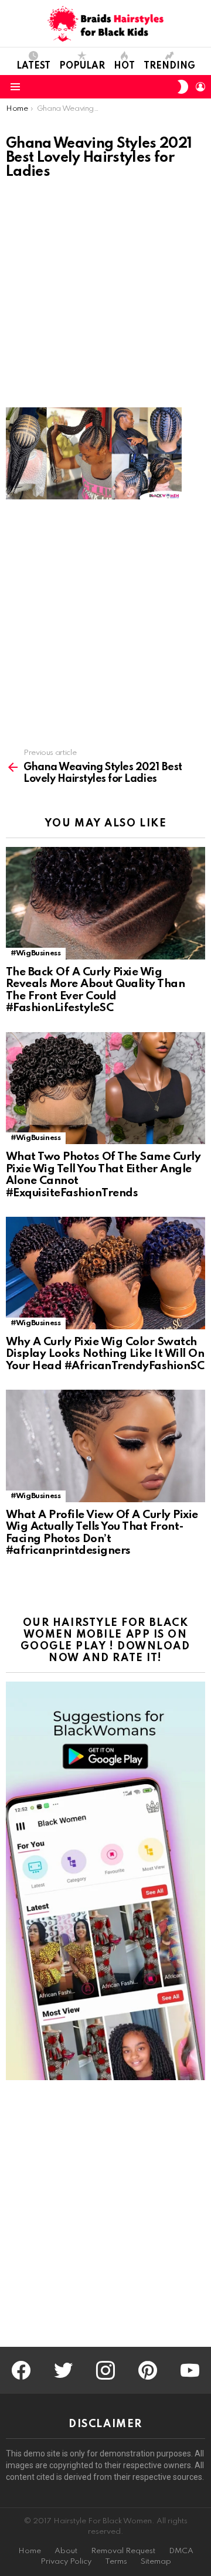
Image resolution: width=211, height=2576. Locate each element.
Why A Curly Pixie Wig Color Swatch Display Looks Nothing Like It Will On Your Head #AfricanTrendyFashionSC (105, 1354)
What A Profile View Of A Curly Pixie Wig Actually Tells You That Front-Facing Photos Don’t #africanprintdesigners (102, 1533)
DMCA (181, 2551)
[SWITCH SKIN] (183, 87)
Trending (169, 66)
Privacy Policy (66, 2562)
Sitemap (156, 2562)
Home (30, 2551)
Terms (116, 2562)
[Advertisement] (105, 297)
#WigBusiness (36, 953)
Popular (82, 66)
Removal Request (123, 2551)
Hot (124, 66)
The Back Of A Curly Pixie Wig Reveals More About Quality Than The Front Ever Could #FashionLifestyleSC (95, 990)
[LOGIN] (200, 87)
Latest (33, 66)
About (66, 2551)
